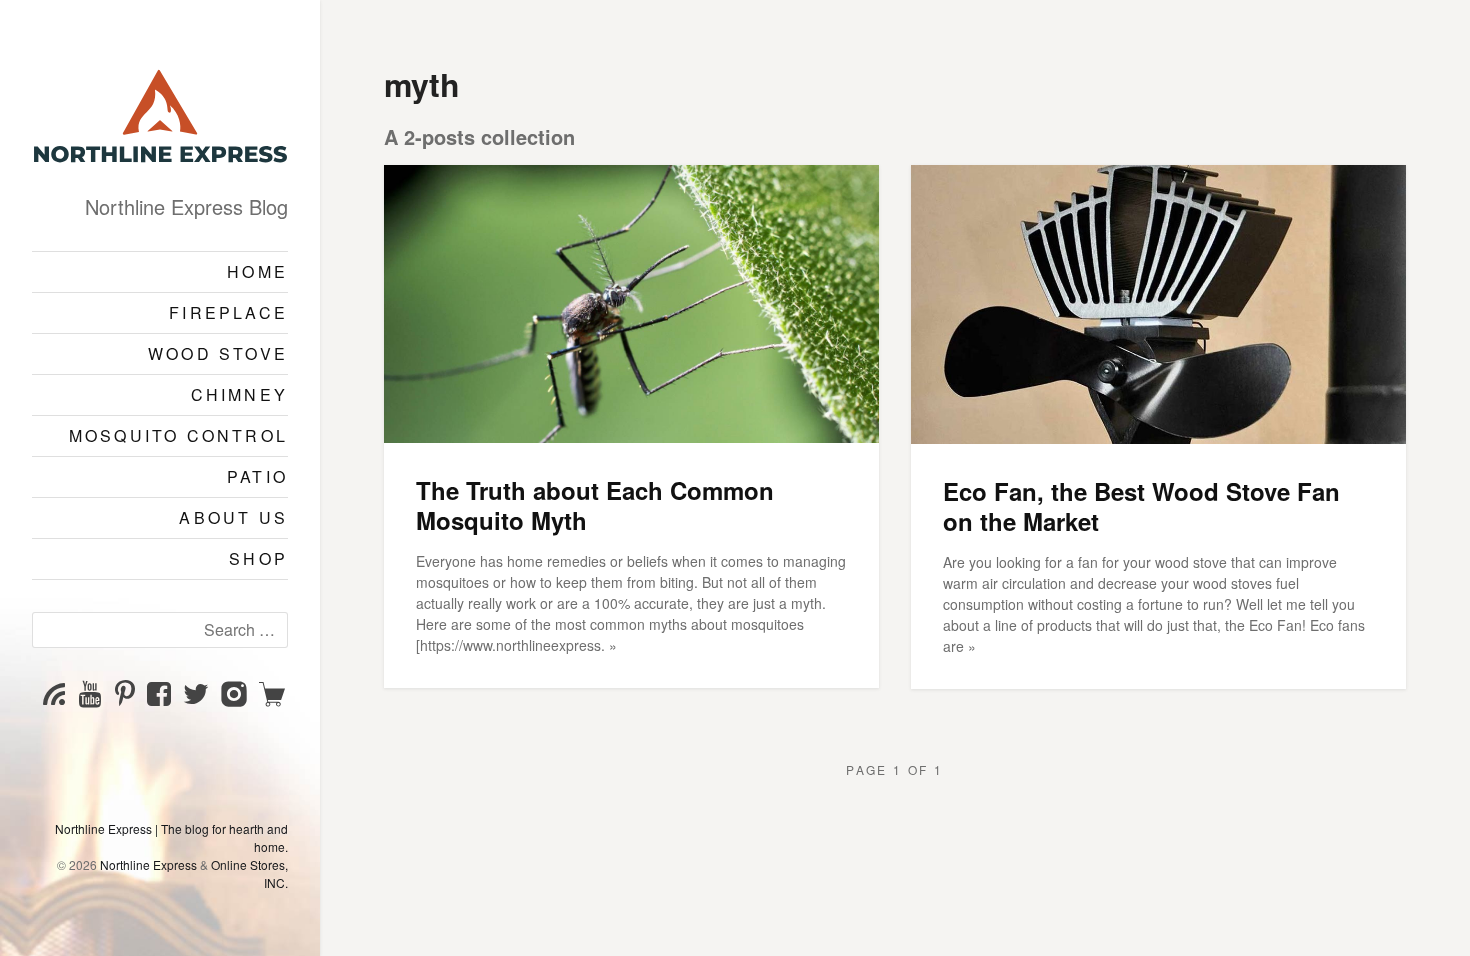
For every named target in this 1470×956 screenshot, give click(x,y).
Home (257, 271)
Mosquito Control (178, 435)
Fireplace (228, 312)
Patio (257, 476)
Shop (258, 558)
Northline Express (148, 864)
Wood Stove (218, 353)
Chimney (239, 394)
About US (233, 517)
